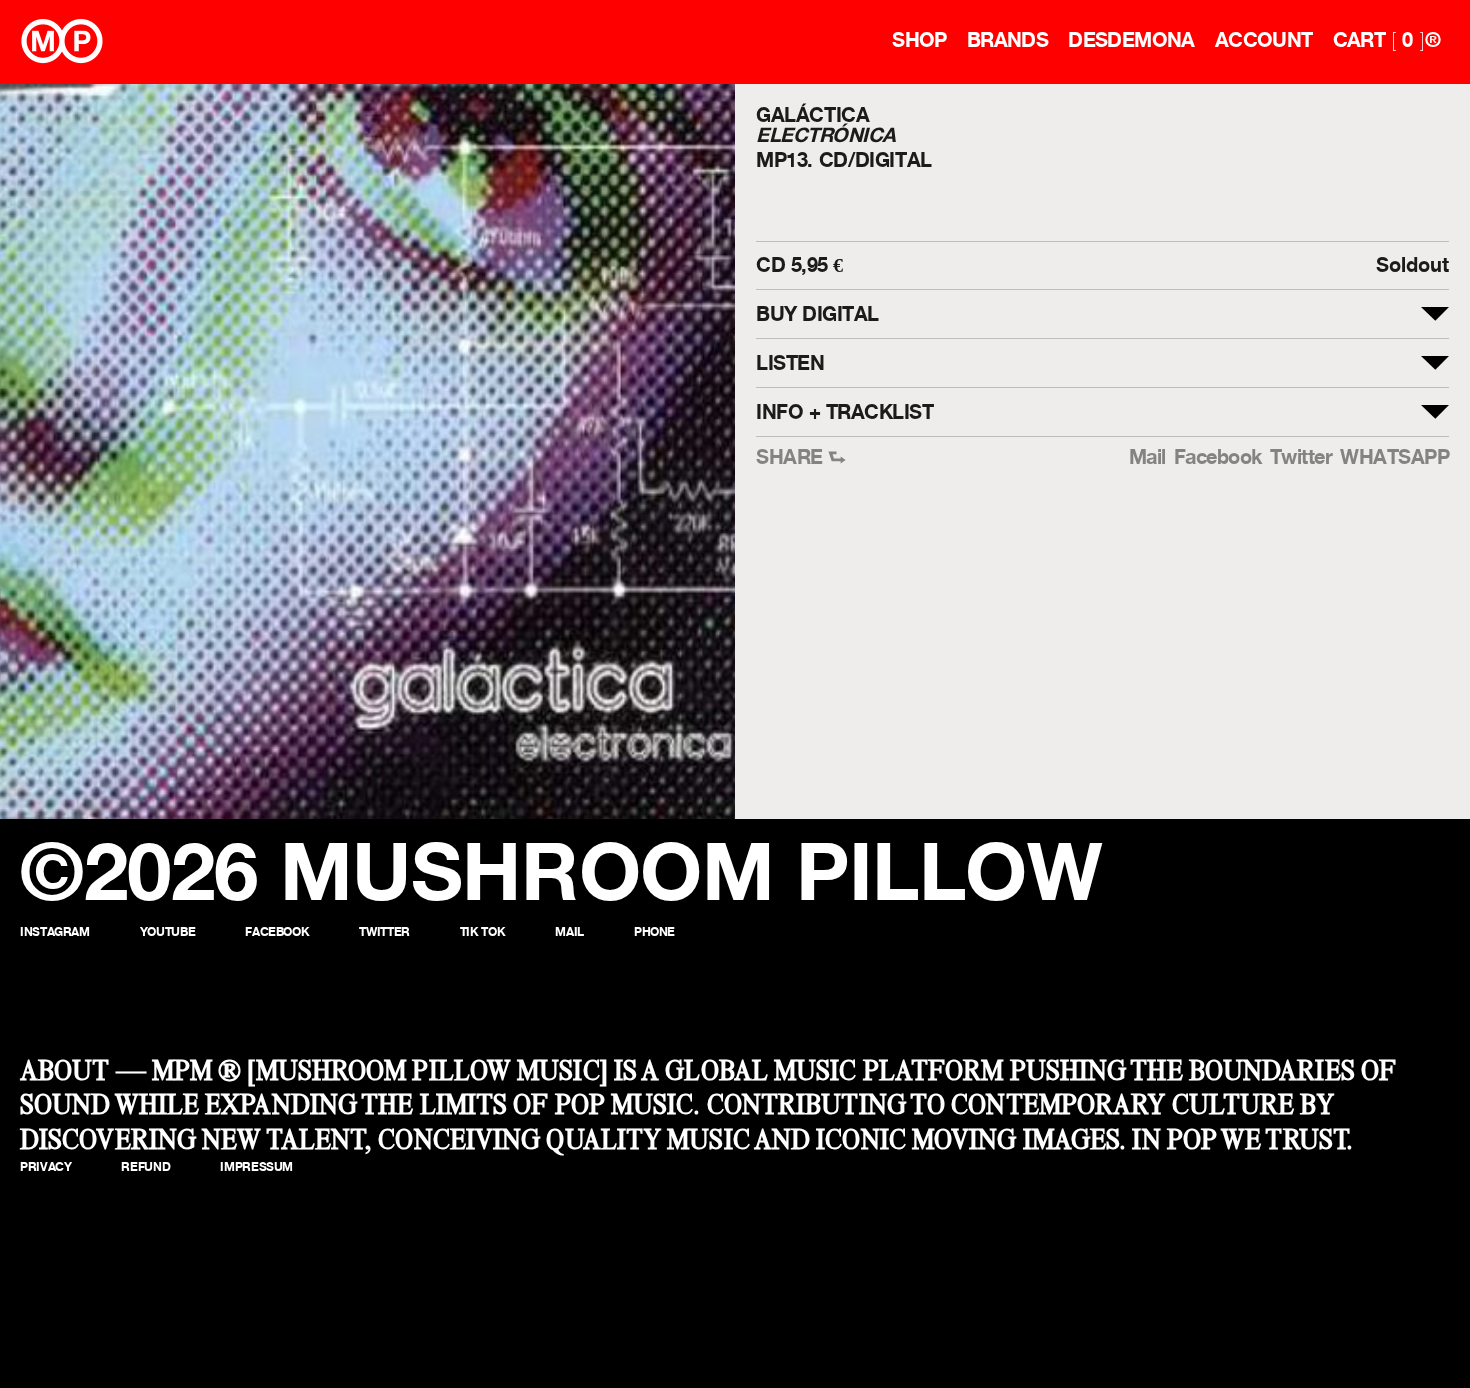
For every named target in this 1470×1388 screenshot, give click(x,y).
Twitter (1301, 457)
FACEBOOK (277, 931)
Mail (1147, 457)
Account (1264, 40)
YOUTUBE (167, 931)
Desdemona (1131, 40)
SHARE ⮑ (801, 457)
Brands (1007, 40)
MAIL (569, 931)
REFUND (145, 1166)
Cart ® (1386, 40)
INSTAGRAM (55, 931)
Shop (919, 40)
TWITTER (384, 931)
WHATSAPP (1394, 457)
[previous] (32, 451)
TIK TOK (482, 931)
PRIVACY (45, 1166)
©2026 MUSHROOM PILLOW (561, 871)
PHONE (654, 931)
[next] (702, 451)
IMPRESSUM (256, 1166)
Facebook (1218, 457)
